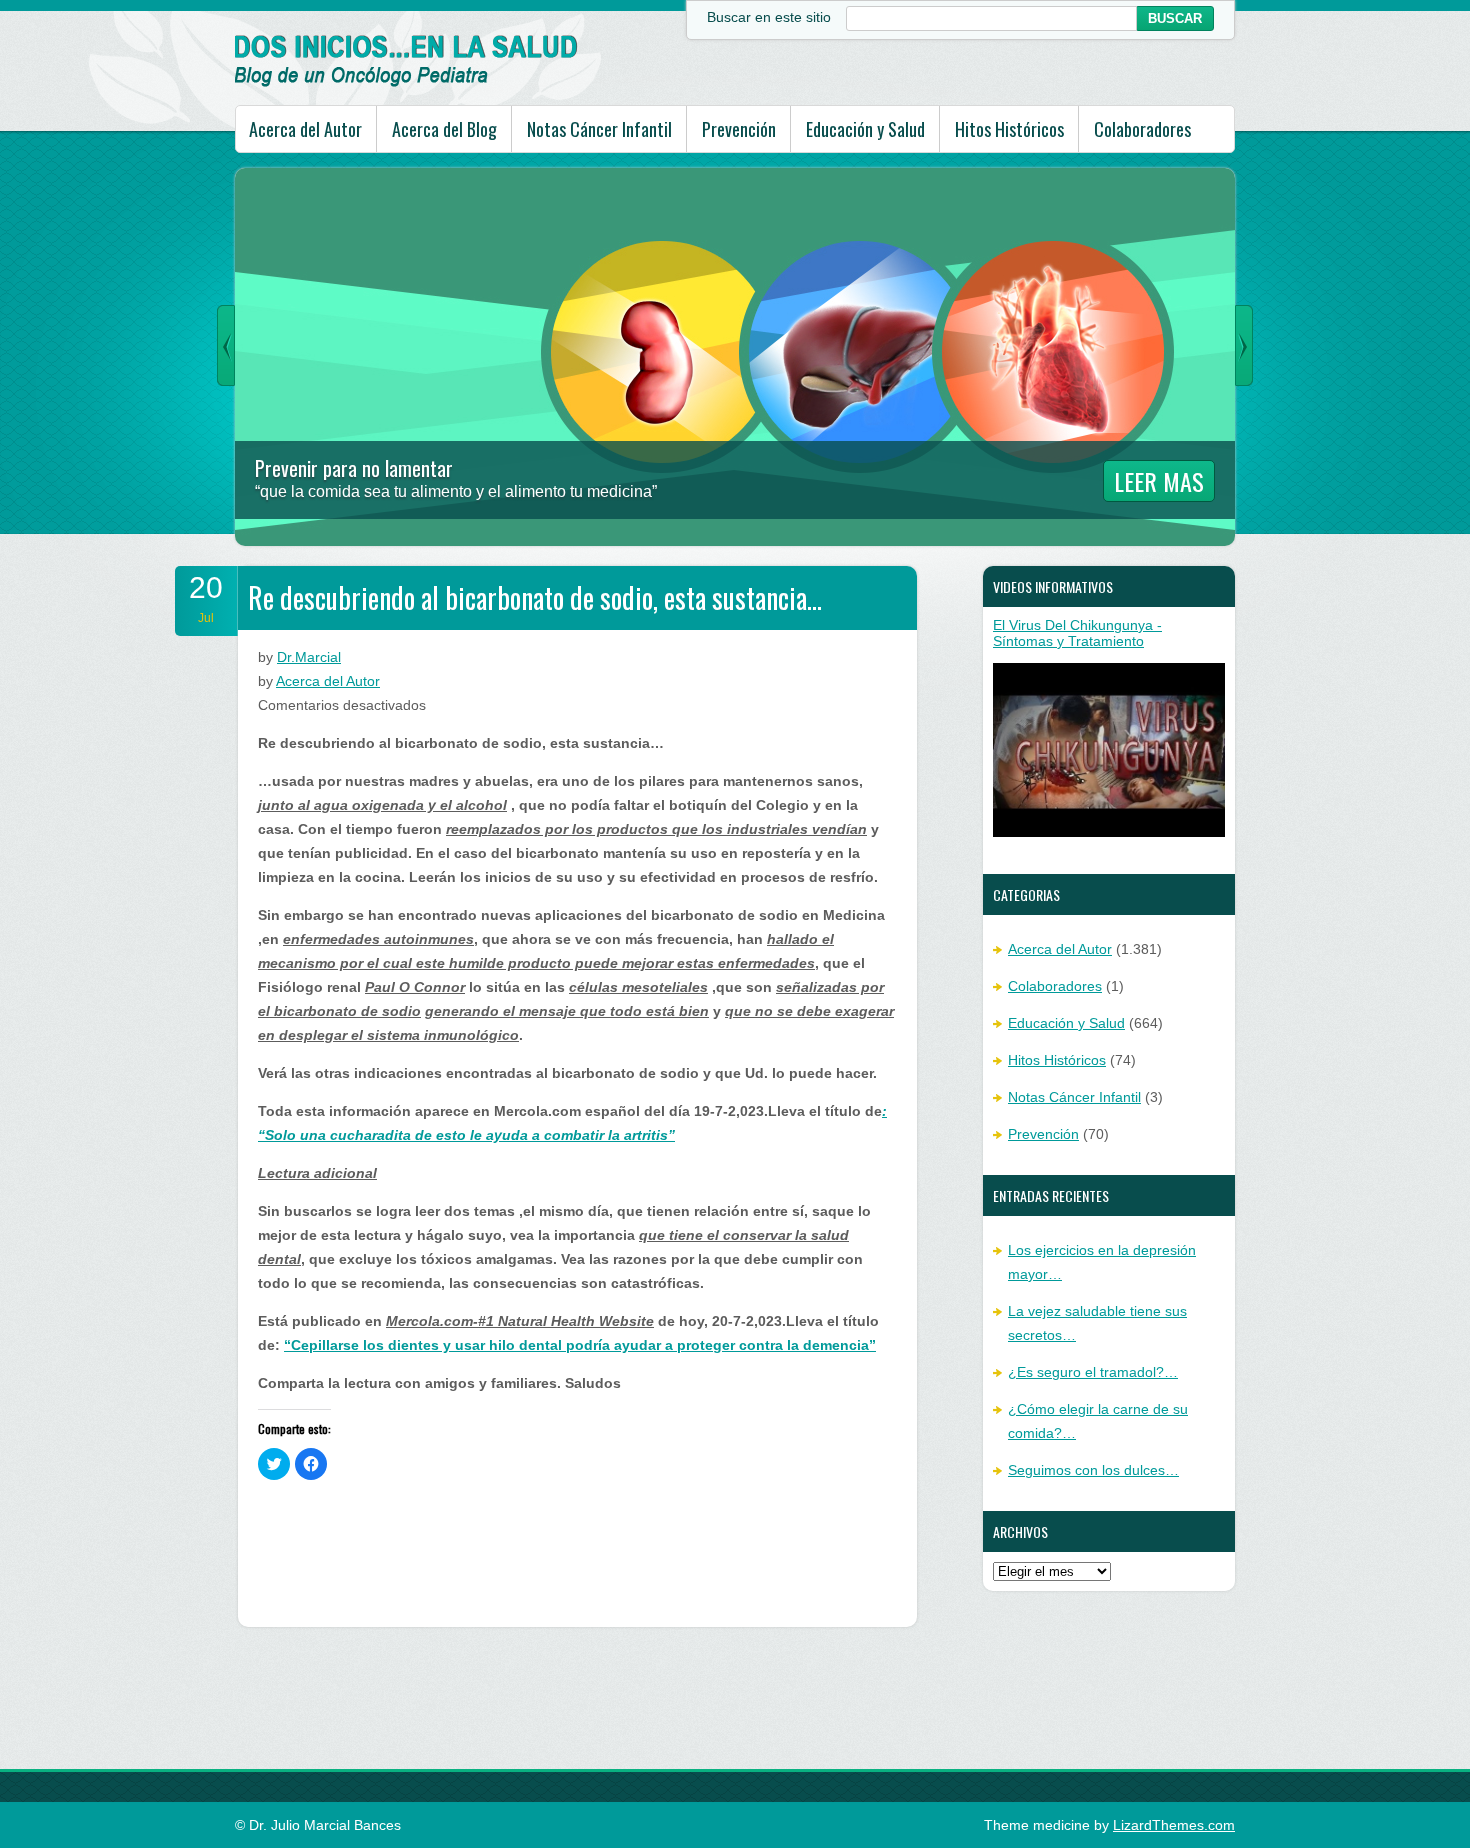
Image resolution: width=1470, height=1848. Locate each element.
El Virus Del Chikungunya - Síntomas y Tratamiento (1077, 633)
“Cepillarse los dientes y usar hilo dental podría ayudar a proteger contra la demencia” (580, 1345)
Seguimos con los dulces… (1093, 1470)
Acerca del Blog (444, 129)
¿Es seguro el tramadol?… (1093, 1372)
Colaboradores (1142, 129)
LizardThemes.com (1174, 1825)
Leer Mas (1159, 481)
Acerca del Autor (305, 129)
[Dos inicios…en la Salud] (406, 82)
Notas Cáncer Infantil (599, 129)
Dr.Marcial (309, 657)
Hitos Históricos (1009, 129)
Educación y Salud (865, 129)
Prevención (739, 129)
